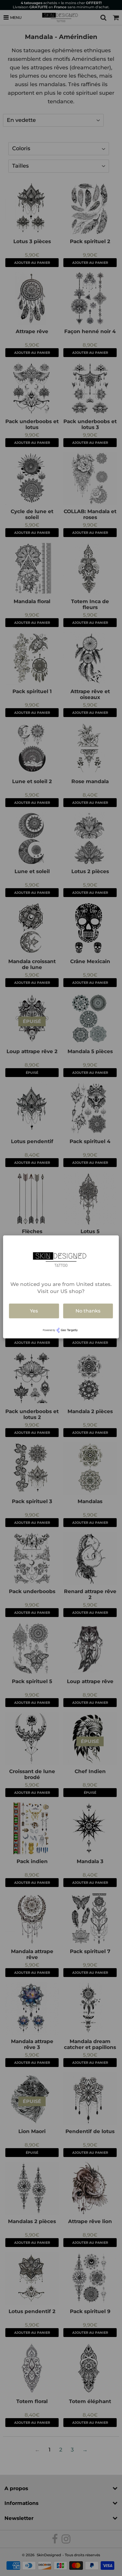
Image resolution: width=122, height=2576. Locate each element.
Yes (34, 1311)
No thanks (88, 1311)
